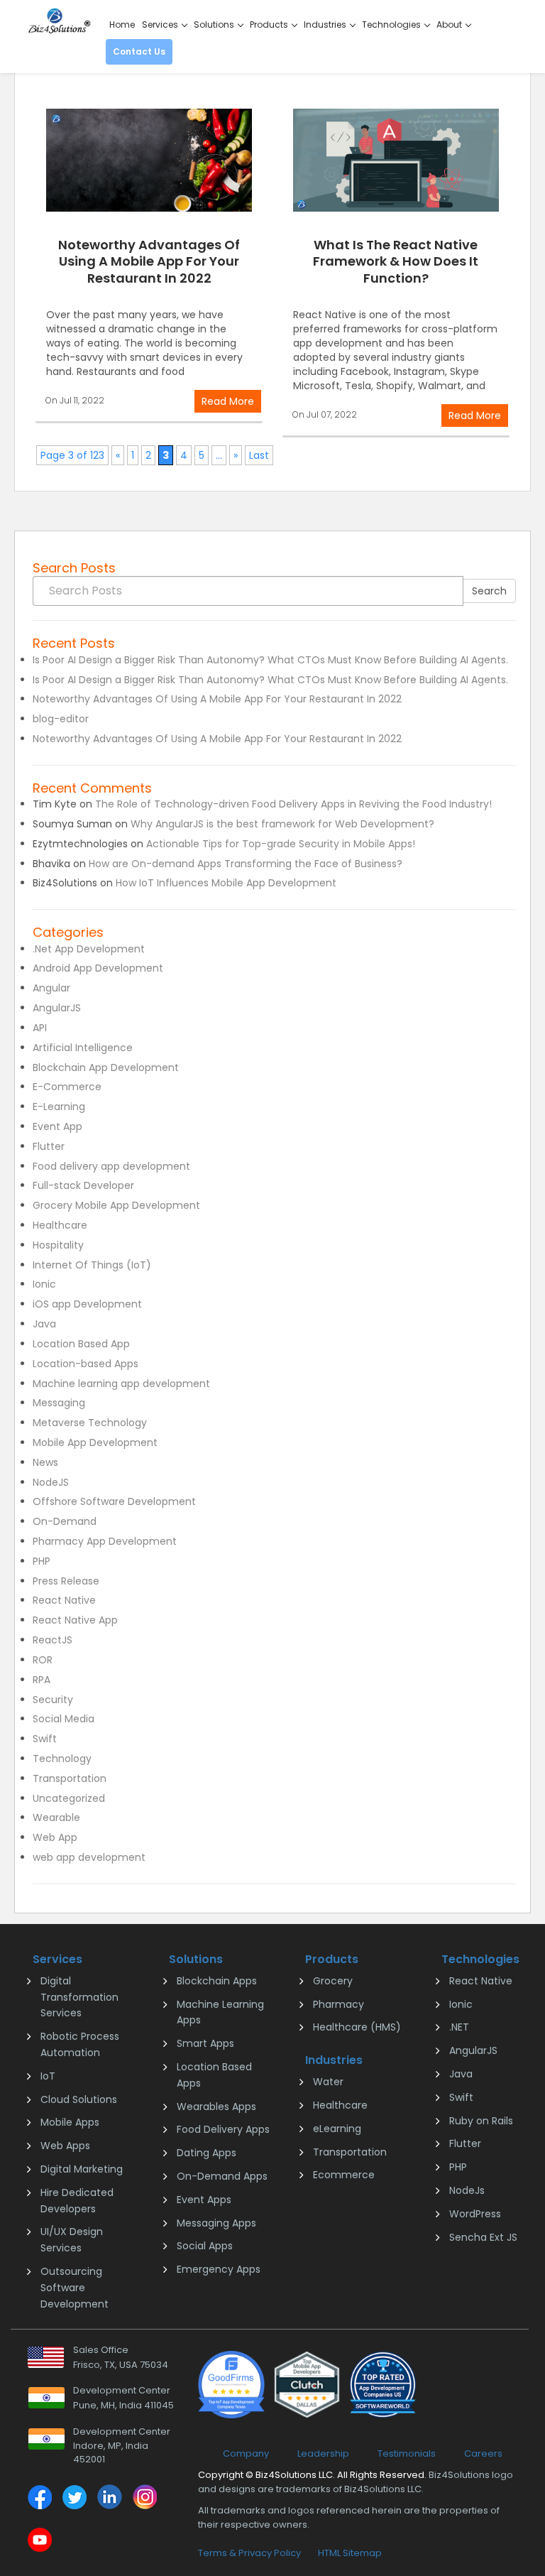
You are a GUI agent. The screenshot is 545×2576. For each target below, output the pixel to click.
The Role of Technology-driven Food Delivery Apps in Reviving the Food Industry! (293, 804)
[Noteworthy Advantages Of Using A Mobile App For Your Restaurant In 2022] (149, 160)
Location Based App (81, 1344)
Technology (62, 1759)
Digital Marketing (82, 2169)
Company (246, 2453)
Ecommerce (344, 2175)
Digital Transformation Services (79, 1997)
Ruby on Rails (481, 2121)
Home (122, 25)
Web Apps (65, 2146)
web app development (89, 1857)
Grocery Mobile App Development (116, 1205)
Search (489, 591)
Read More (228, 401)
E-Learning (59, 1107)
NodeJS (51, 1482)
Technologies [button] (392, 25)
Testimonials (407, 2453)
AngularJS (57, 1008)
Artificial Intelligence (83, 1048)
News (45, 1462)
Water (328, 2082)
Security (53, 1700)
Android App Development (98, 968)
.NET (459, 2027)
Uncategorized (69, 1798)
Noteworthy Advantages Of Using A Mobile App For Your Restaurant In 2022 (149, 261)
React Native (64, 1600)
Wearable (56, 1817)
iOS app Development (87, 1304)
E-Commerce (67, 1087)
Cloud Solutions (79, 2099)
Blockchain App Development (106, 1067)
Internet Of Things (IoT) (92, 1265)
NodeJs (467, 2190)
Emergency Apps (219, 2269)
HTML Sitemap (350, 2553)
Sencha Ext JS (483, 2237)
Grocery (333, 1981)
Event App (57, 1126)
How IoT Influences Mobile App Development (226, 883)
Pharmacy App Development (105, 1541)
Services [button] (161, 25)
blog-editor (61, 719)
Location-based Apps (86, 1364)
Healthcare (60, 1225)
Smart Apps (205, 2043)
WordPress (475, 2214)
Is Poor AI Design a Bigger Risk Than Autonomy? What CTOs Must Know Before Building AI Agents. (270, 660)
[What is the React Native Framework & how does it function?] (396, 160)
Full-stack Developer (83, 1185)
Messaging (59, 1403)
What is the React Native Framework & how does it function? (396, 261)
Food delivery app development (111, 1166)
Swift (45, 1739)
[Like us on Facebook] (40, 2499)
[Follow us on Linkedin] (109, 2499)
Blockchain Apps (217, 1981)
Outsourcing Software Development (75, 2288)
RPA (42, 1680)
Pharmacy (338, 2004)
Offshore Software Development (114, 1501)
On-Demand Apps (222, 2176)
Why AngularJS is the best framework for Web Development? (282, 824)
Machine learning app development (121, 1384)
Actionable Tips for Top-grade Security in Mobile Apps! (281, 844)
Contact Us (139, 51)
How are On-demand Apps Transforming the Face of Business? (246, 864)
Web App (55, 1837)
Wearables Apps (216, 2107)
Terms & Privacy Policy (249, 2553)
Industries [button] (326, 25)
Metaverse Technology (90, 1423)
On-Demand (65, 1521)
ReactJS (53, 1640)
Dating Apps (207, 2153)
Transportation (70, 1778)
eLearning (337, 2129)
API (40, 1028)
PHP (42, 1561)
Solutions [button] (215, 25)
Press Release (66, 1581)
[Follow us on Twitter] (75, 2499)
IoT (48, 2076)
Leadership (323, 2453)
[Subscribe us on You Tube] (40, 2542)
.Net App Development (89, 949)
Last (259, 455)
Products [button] (270, 25)
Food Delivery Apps (223, 2129)
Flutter (49, 1146)
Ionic (44, 1284)
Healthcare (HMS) (357, 2027)
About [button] (450, 25)
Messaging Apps (216, 2223)
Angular (51, 988)
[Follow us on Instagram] (144, 2499)
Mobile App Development (95, 1442)
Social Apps (205, 2246)
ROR (43, 1660)
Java (44, 1324)
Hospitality (58, 1245)
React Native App (75, 1620)
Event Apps (204, 2200)
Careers (483, 2453)
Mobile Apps (70, 2122)
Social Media (64, 1719)
